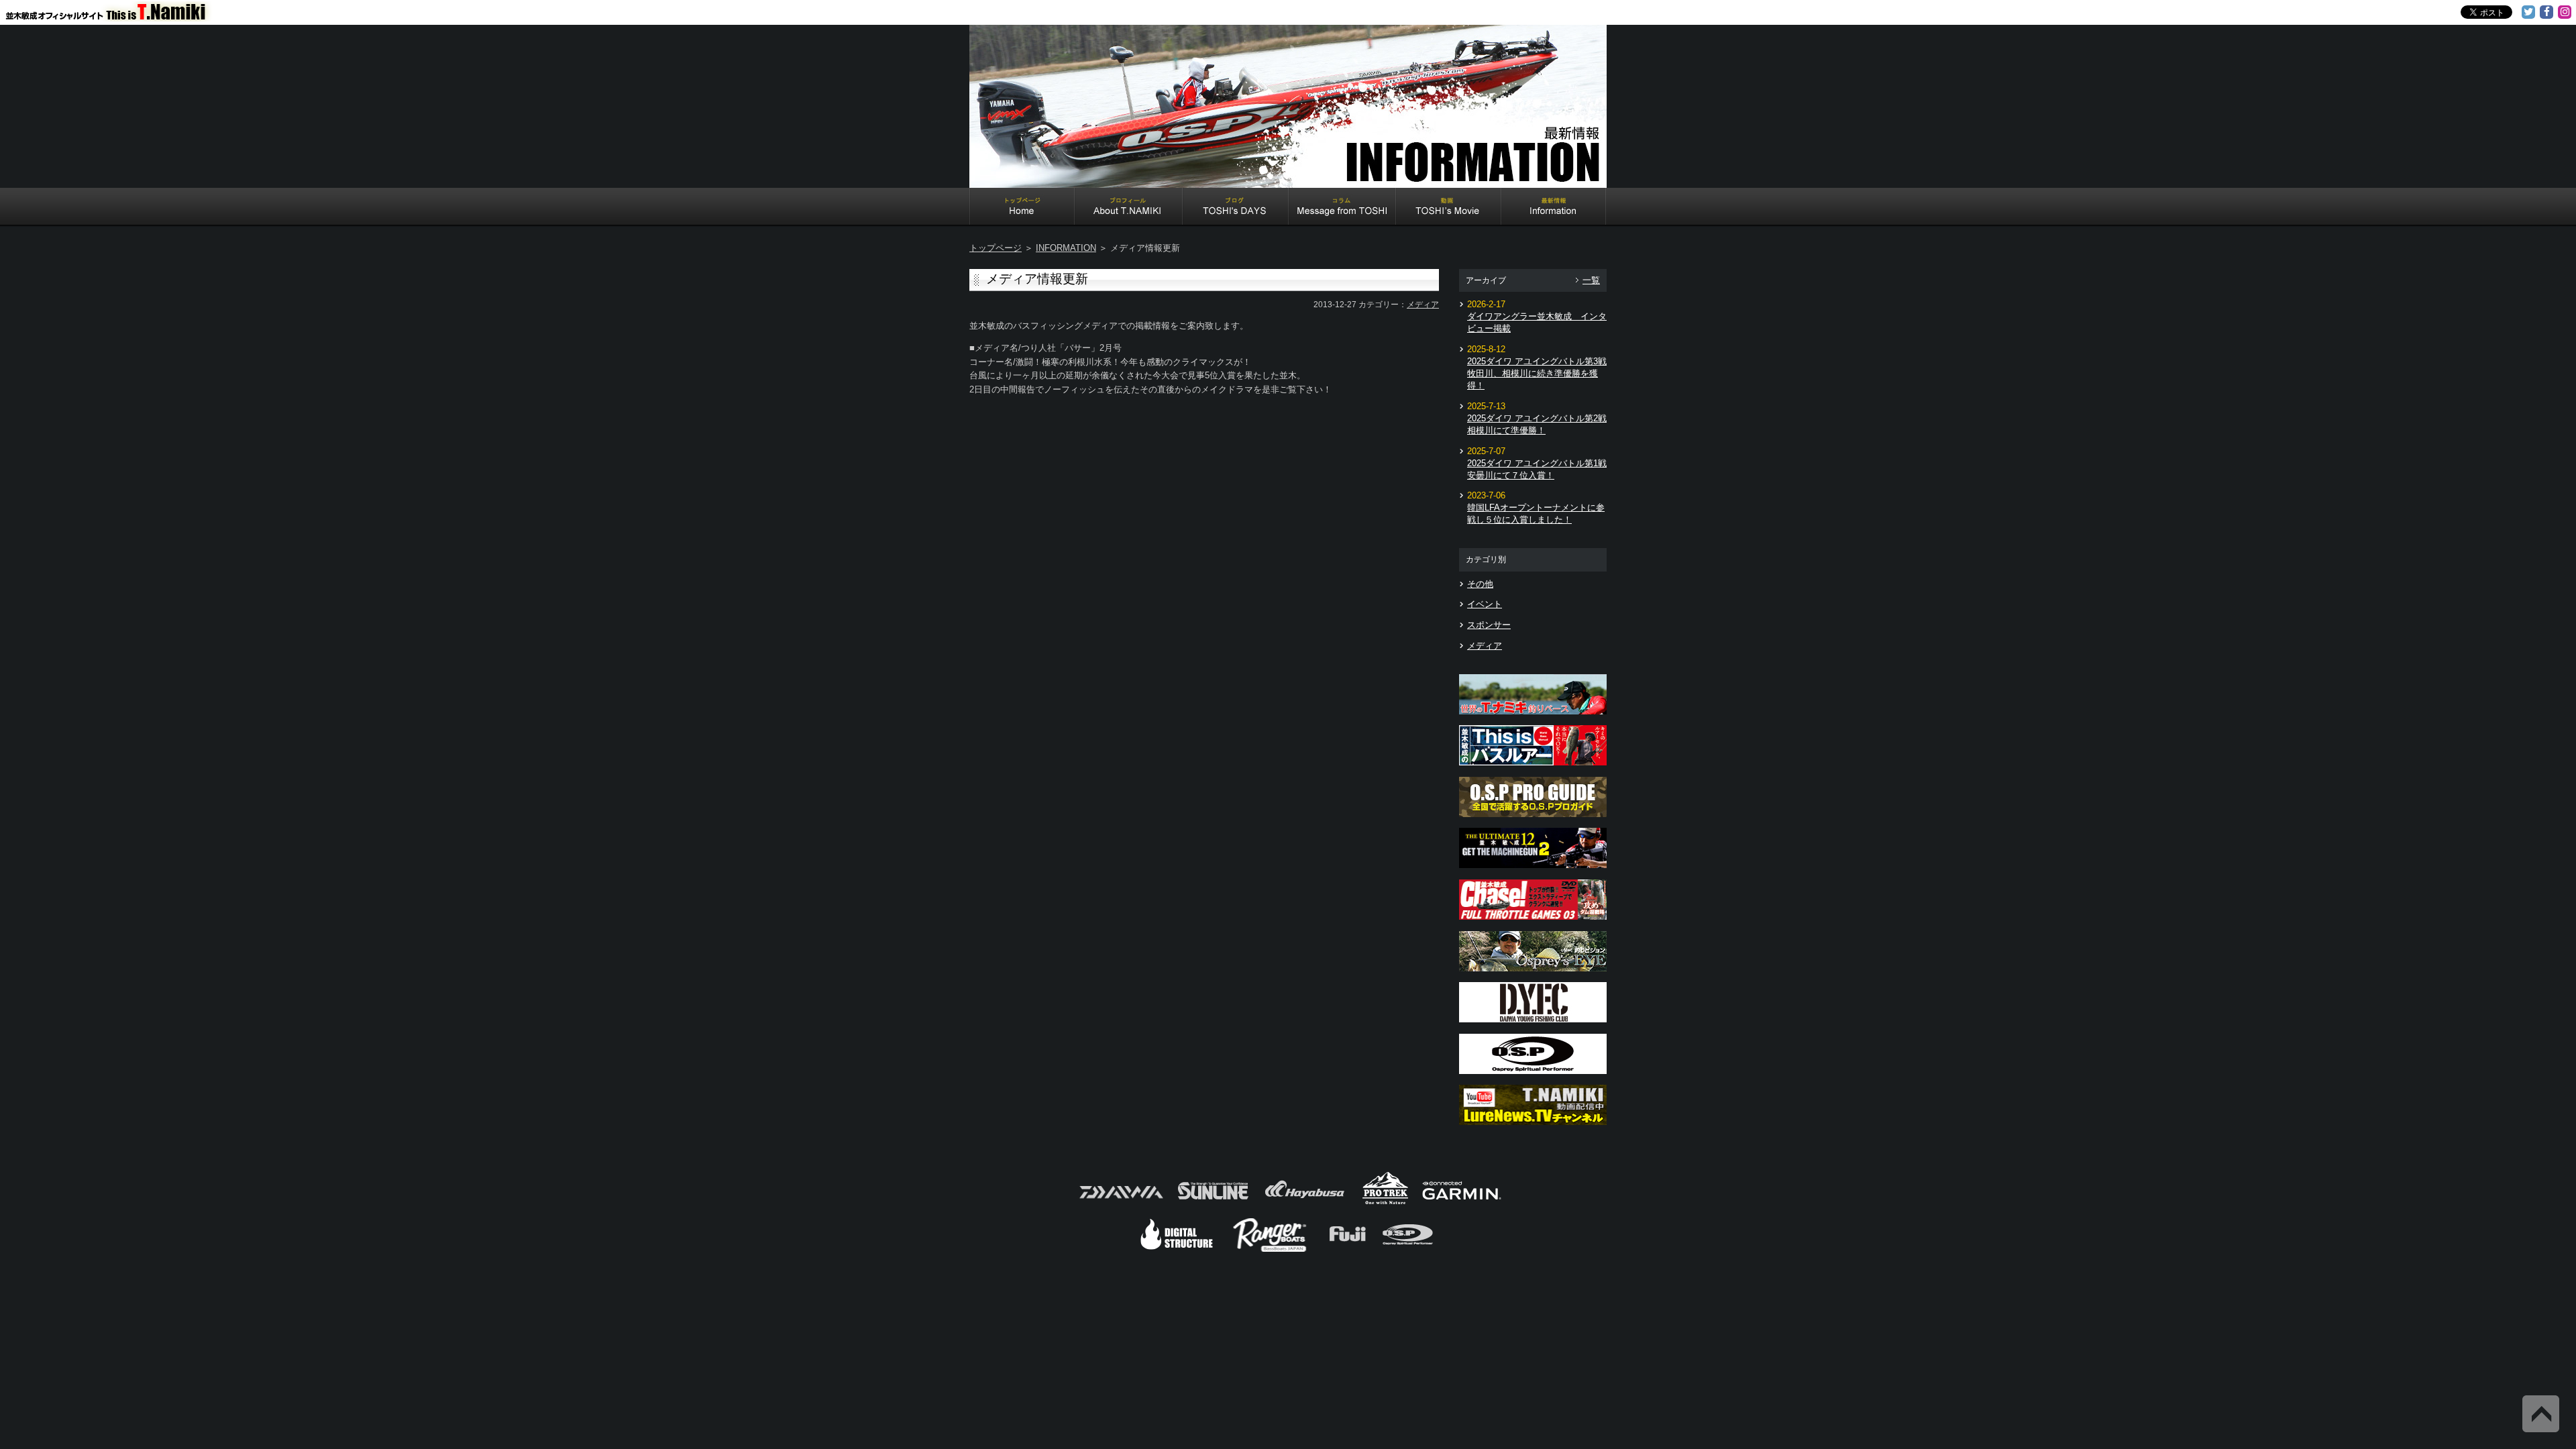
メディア (1423, 305)
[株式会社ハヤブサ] (1305, 1203)
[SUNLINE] (1213, 1203)
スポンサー (1489, 625)
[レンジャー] (1271, 1250)
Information (1554, 208)
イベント (1485, 604)
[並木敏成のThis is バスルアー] (1533, 769)
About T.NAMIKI (1129, 208)
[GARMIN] (1462, 1203)
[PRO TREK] (1386, 1203)
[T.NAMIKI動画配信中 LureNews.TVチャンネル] (1533, 1129)
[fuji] (1347, 1250)
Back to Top (2541, 1414)
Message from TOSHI (1342, 208)
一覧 (1591, 280)
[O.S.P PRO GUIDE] (1533, 821)
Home (1022, 208)
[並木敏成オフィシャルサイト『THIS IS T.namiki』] (114, 15)
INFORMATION (1066, 248)
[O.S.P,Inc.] (1408, 1250)
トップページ (996, 248)
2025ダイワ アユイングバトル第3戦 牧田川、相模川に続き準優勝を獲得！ (1537, 373)
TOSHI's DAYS (1236, 208)
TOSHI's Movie (1449, 208)
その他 (1480, 584)
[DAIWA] (1120, 1203)
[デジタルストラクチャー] (1177, 1250)
